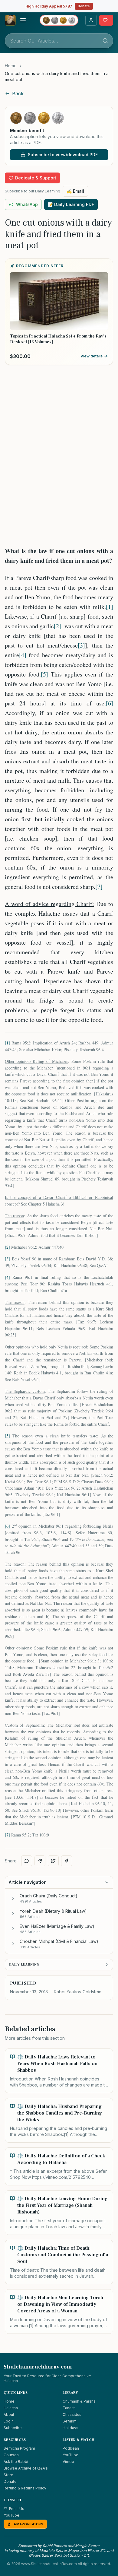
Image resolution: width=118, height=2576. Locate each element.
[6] (110, 703)
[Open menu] (23, 20)
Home (11, 66)
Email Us (17, 2509)
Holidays (70, 2428)
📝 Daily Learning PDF (71, 204)
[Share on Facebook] (67, 1861)
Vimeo (68, 2462)
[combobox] (59, 41)
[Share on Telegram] (40, 1861)
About (9, 2414)
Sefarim (70, 2421)
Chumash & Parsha (79, 2401)
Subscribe (13, 2428)
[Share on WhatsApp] (27, 1861)
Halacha (11, 2408)
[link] (59, 77)
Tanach (69, 2408)
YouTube (70, 2455)
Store (8, 2475)
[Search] (105, 41)
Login (9, 2421)
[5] (44, 674)
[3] (81, 645)
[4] (23, 655)
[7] (99, 887)
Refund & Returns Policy (25, 2488)
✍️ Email (75, 191)
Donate (84, 6)
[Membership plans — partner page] (59, 20)
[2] (57, 626)
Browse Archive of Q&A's (26, 2468)
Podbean (71, 2448)
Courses (11, 2455)
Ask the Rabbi (16, 2462)
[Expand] (13, 1898)
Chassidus (72, 2414)
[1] (110, 607)
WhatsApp (27, 204)
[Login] (91, 20)
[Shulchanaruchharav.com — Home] (10, 20)
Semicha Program (19, 2448)
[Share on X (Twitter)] (53, 1861)
